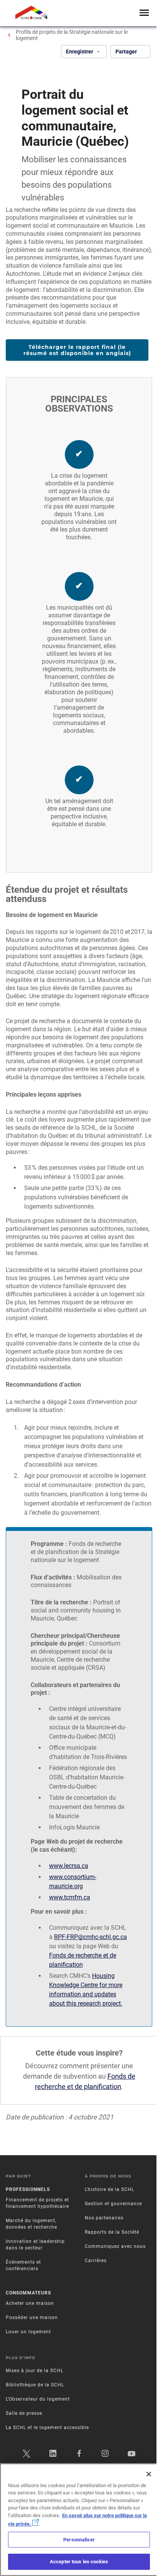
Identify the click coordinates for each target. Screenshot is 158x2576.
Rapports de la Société (112, 2232)
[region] (79, 2520)
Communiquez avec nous (115, 2246)
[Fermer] (149, 2474)
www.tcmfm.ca (70, 1897)
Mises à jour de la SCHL (35, 2371)
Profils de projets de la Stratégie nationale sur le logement (72, 35)
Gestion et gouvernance (113, 2204)
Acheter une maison (30, 2303)
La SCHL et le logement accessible (47, 2428)
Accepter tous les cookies (79, 2562)
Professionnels (28, 2189)
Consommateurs (28, 2293)
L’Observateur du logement (38, 2399)
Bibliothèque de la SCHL (35, 2385)
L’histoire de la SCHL (109, 2189)
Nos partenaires (104, 2218)
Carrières (96, 2261)
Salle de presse (24, 2413)
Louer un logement (28, 2332)
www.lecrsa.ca (69, 1866)
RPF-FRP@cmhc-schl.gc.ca (91, 1937)
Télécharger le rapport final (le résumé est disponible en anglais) (77, 350)
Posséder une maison (32, 2318)
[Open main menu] (144, 13)
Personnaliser (79, 2540)
